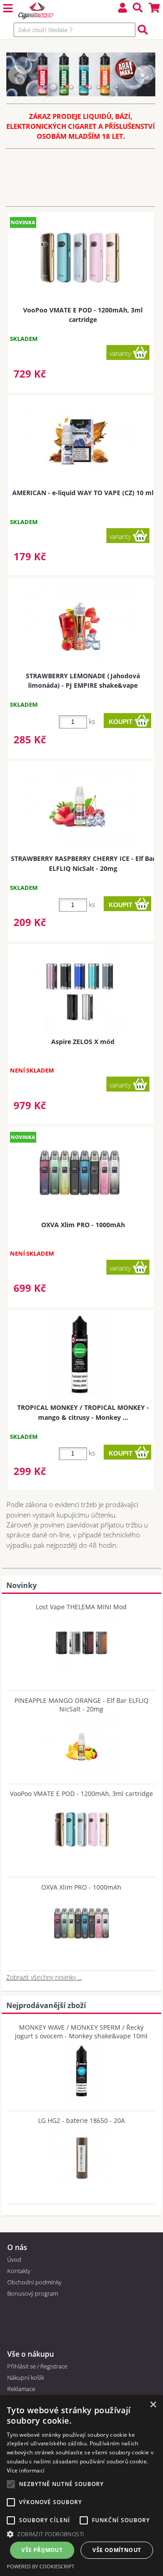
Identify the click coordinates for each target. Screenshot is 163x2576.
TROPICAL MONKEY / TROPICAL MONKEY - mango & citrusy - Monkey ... (83, 1412)
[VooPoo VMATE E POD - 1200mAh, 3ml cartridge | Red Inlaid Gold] (80, 258)
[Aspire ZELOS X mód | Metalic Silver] (80, 989)
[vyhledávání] (138, 9)
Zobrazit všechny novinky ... (44, 1977)
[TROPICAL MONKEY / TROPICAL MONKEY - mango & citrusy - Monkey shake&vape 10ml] (80, 1355)
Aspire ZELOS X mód (83, 1042)
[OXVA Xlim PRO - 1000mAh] (81, 1921)
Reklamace (21, 2389)
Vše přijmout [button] (42, 2550)
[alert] (81, 2486)
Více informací (26, 2470)
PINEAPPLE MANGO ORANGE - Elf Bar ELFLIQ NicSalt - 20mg (81, 1705)
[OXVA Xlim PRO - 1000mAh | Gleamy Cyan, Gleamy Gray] (80, 1172)
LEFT (18, 74)
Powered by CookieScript (41, 2566)
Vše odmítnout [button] (117, 2550)
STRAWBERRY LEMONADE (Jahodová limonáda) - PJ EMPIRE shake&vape (83, 681)
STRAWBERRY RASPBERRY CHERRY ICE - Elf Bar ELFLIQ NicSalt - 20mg (83, 863)
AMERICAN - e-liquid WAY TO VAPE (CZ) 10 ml (83, 493)
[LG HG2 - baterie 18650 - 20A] (81, 2154)
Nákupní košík (26, 2377)
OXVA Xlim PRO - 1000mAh (83, 1225)
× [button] (153, 2405)
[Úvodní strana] (36, 11)
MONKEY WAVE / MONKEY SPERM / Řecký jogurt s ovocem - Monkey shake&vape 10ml (81, 2032)
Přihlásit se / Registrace (37, 2366)
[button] (81, 2534)
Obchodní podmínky (34, 2282)
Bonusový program (33, 2293)
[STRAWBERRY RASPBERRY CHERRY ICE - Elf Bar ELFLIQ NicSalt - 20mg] (80, 806)
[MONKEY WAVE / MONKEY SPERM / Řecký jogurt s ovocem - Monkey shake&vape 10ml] (81, 2070)
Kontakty (19, 2271)
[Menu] (8, 9)
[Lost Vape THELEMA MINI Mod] (81, 1640)
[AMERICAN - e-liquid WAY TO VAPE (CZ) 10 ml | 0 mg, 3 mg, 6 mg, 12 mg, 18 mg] (80, 440)
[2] (53, 87)
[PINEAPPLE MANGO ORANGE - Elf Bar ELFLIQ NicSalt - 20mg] (81, 1743)
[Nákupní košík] (154, 9)
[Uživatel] (123, 9)
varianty (120, 353)
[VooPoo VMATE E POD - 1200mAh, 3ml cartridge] (81, 1827)
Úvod (14, 2259)
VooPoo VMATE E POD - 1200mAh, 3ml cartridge (83, 315)
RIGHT (144, 74)
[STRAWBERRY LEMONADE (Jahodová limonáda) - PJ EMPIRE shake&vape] (80, 623)
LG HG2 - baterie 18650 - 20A (81, 2120)
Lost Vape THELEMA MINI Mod (81, 1607)
